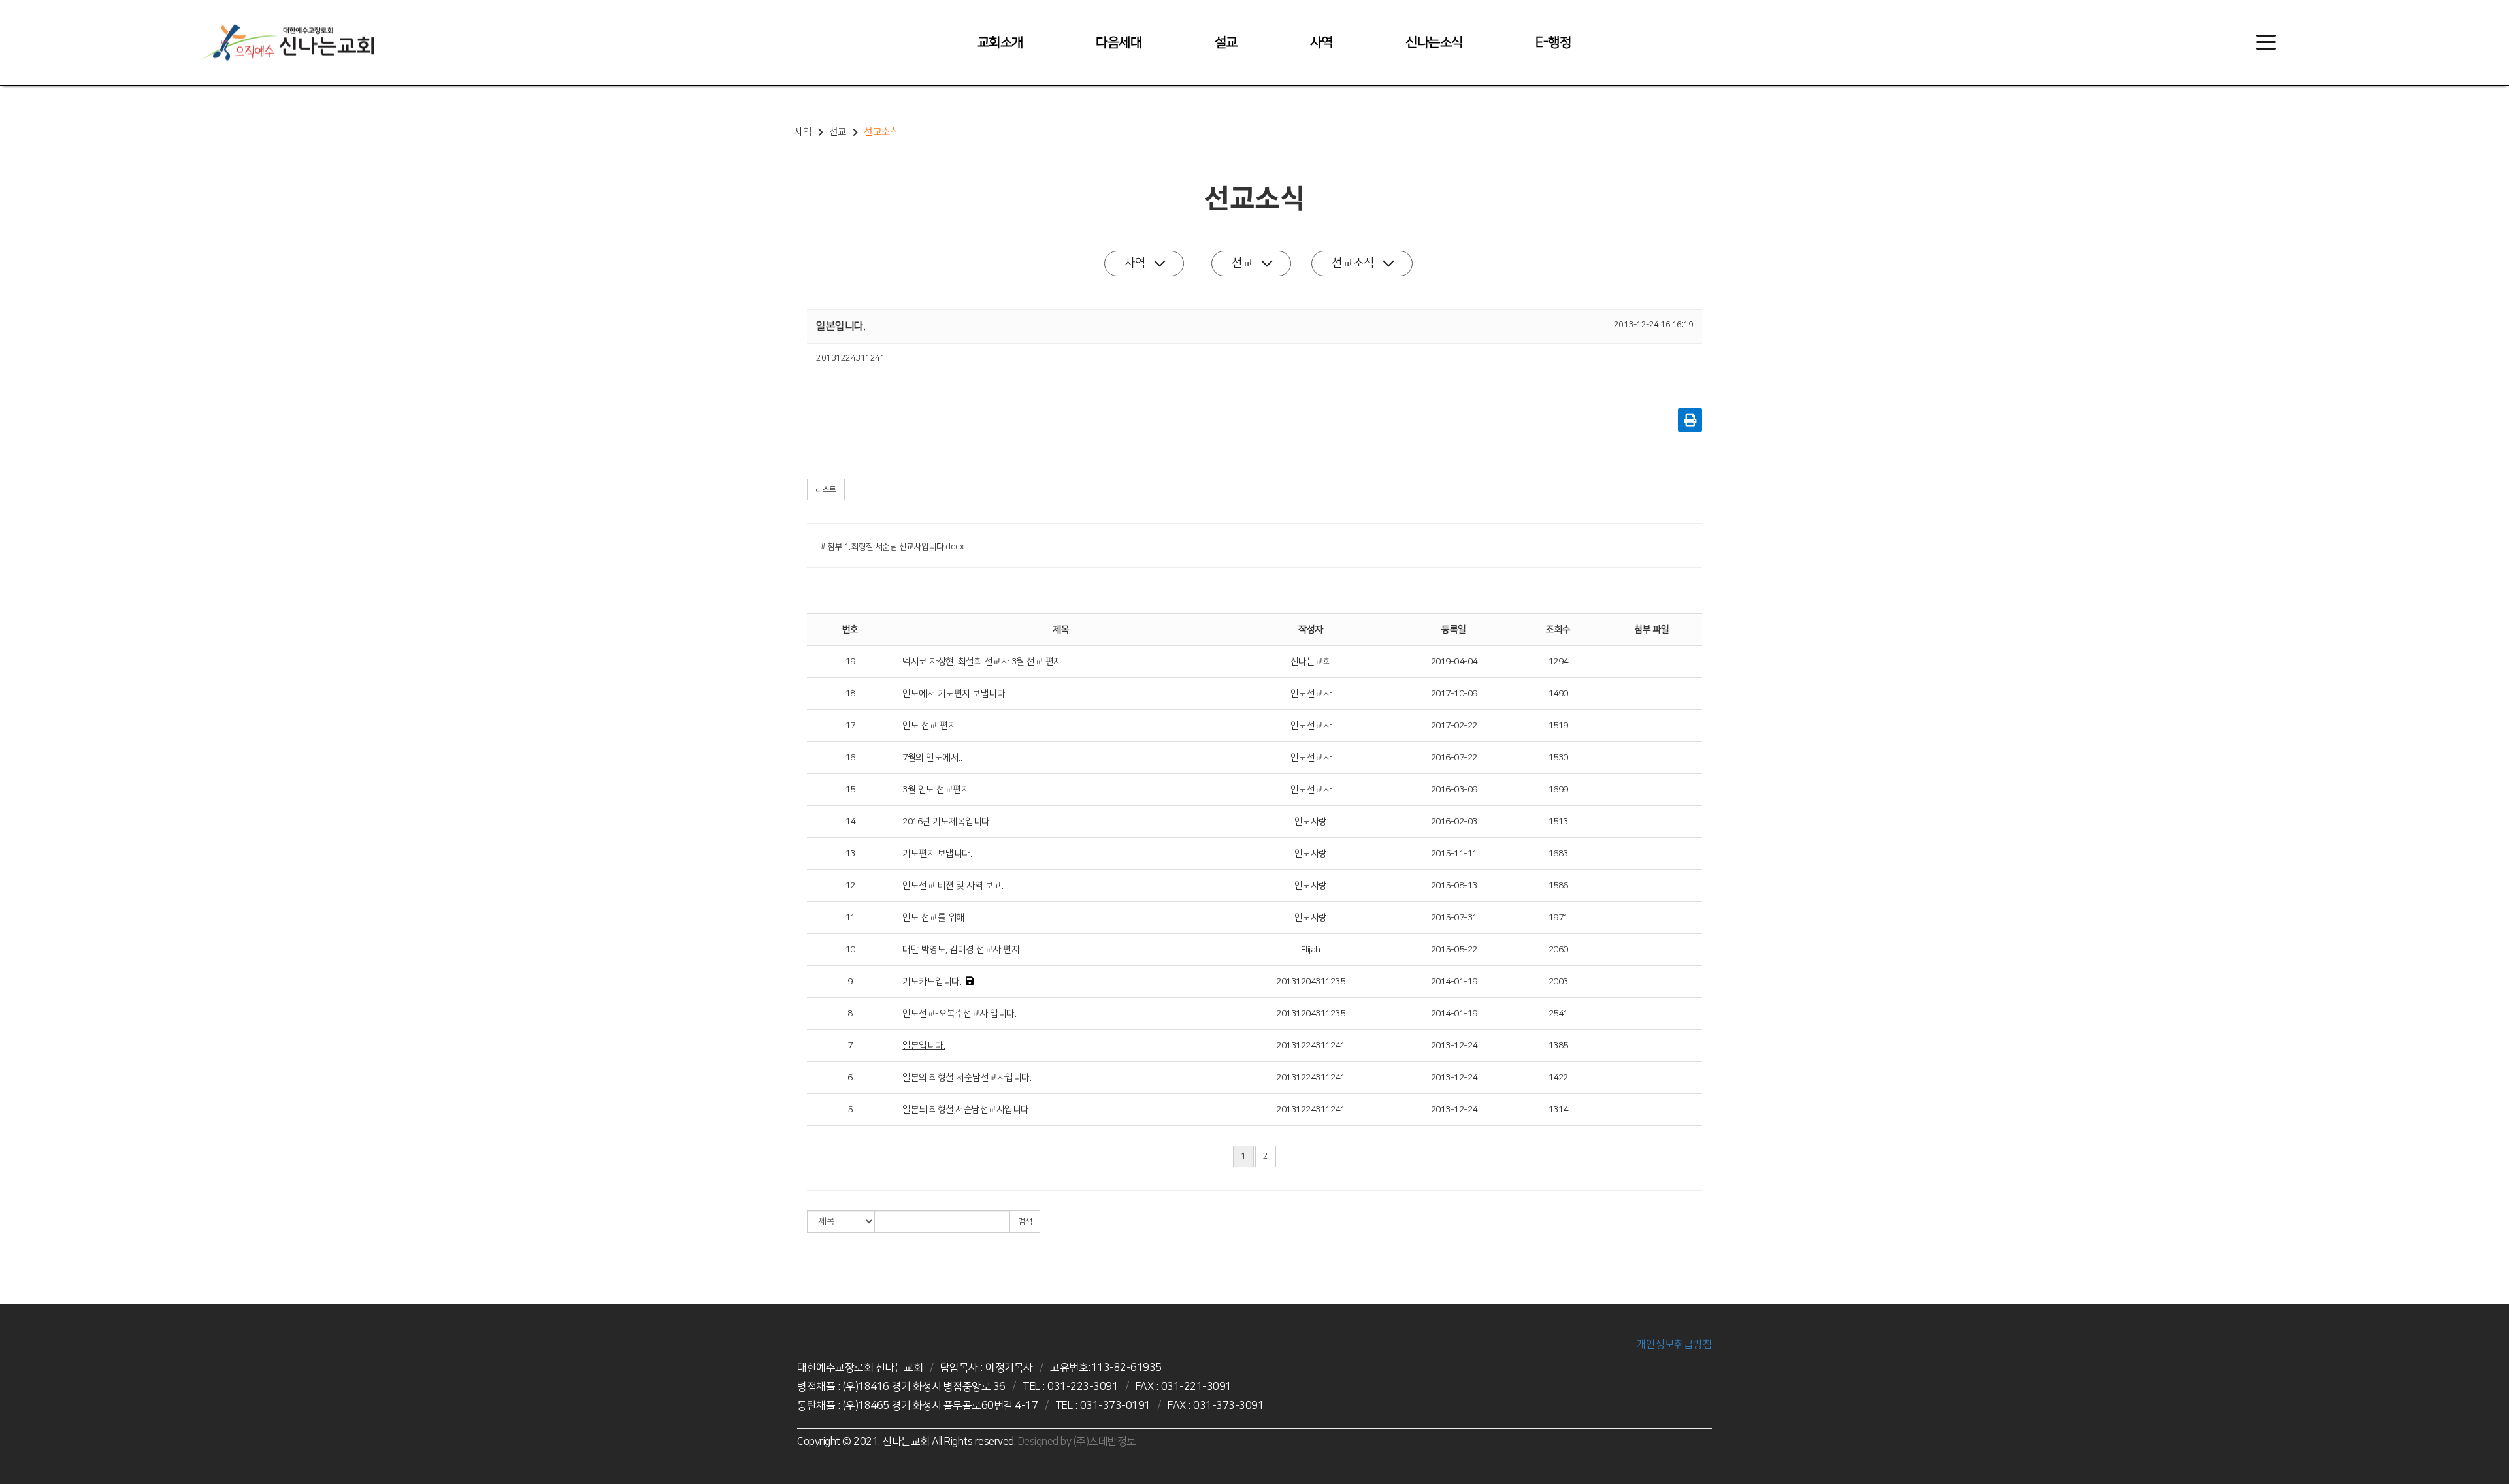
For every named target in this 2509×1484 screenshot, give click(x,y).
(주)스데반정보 (1105, 1442)
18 (850, 694)
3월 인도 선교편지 (936, 790)
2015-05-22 (1454, 950)
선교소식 (1353, 263)
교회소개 (1000, 42)
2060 (1558, 950)
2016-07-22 (1454, 758)
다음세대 (1119, 42)
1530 (1558, 758)
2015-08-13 (1454, 886)
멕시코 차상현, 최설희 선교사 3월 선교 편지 (982, 662)
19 (850, 662)
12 (850, 886)
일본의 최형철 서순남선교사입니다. (967, 1078)
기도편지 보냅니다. (937, 854)
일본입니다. (924, 1046)
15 (850, 790)
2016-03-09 (1454, 790)
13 (850, 854)
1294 (1558, 662)
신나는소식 (1434, 42)
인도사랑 (1311, 822)
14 (850, 822)
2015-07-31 (1454, 918)
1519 (1558, 726)
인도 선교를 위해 (933, 918)
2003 (1558, 982)
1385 (1558, 1046)
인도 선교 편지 (929, 726)
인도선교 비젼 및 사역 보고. (953, 886)
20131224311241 (1310, 1046)
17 (850, 726)
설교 (1226, 42)
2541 (1558, 1014)
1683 (1558, 854)
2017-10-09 (1454, 694)
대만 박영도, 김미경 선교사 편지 (961, 950)
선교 (1242, 263)
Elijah (1311, 950)
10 (850, 950)
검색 (1025, 1222)
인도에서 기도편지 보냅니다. (955, 694)
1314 (1558, 1110)
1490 (1558, 694)
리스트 (826, 490)
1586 (1558, 886)
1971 (1558, 918)
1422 (1558, 1078)
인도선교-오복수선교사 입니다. (959, 1014)
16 (850, 758)
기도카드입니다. (932, 982)
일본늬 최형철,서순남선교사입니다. (966, 1110)
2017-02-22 (1454, 726)
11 (850, 918)
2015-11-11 (1454, 854)
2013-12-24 (1454, 1046)
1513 (1558, 822)
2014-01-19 (1454, 982)
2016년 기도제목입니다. (947, 822)
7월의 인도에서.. (932, 758)
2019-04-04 (1454, 662)
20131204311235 (1310, 982)
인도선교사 (1311, 694)
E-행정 (1553, 42)
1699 (1558, 790)
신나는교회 (1311, 662)
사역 (1321, 42)
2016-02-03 (1454, 822)
